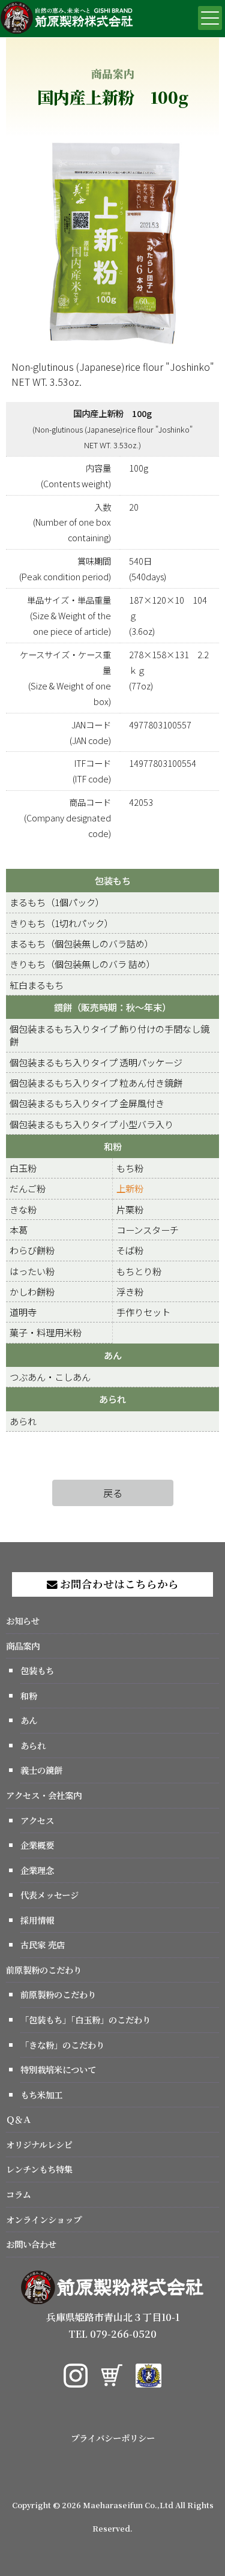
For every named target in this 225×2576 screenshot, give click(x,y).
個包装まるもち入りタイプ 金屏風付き (87, 1103)
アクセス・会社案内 (44, 1795)
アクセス (37, 1820)
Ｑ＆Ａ (19, 2119)
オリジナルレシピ (39, 2144)
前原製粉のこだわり (44, 1970)
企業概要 (37, 1845)
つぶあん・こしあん (50, 1377)
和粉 (113, 1146)
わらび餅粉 (32, 1250)
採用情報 (37, 1920)
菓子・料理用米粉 (46, 1332)
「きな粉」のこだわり (62, 2045)
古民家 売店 (43, 1944)
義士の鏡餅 (41, 1770)
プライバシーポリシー (113, 2438)
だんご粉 (28, 1188)
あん (113, 1355)
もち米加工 (41, 2094)
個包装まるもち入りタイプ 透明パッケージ (96, 1062)
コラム (19, 2194)
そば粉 (130, 1250)
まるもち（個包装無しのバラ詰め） (82, 943)
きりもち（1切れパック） (61, 923)
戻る (113, 1493)
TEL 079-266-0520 (112, 2334)
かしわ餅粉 (32, 1291)
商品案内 (23, 1646)
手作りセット (143, 1312)
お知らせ (23, 1620)
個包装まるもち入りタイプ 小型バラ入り (91, 1124)
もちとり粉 (139, 1271)
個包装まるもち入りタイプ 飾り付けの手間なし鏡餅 (109, 1035)
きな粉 (23, 1209)
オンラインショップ (44, 2219)
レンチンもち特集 (39, 2169)
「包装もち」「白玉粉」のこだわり (85, 2019)
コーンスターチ (148, 1229)
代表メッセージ (49, 1895)
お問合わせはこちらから (118, 1584)
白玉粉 (23, 1168)
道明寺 (23, 1312)
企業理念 (37, 1870)
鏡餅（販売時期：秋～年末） (112, 1007)
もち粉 (130, 1168)
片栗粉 (130, 1209)
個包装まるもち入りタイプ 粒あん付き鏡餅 (96, 1082)
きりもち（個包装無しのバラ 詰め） (82, 964)
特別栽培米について (58, 2069)
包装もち (113, 880)
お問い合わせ (31, 2244)
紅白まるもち (37, 985)
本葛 (19, 1229)
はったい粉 (32, 1271)
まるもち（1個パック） (57, 902)
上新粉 (130, 1188)
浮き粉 (130, 1291)
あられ (112, 1399)
